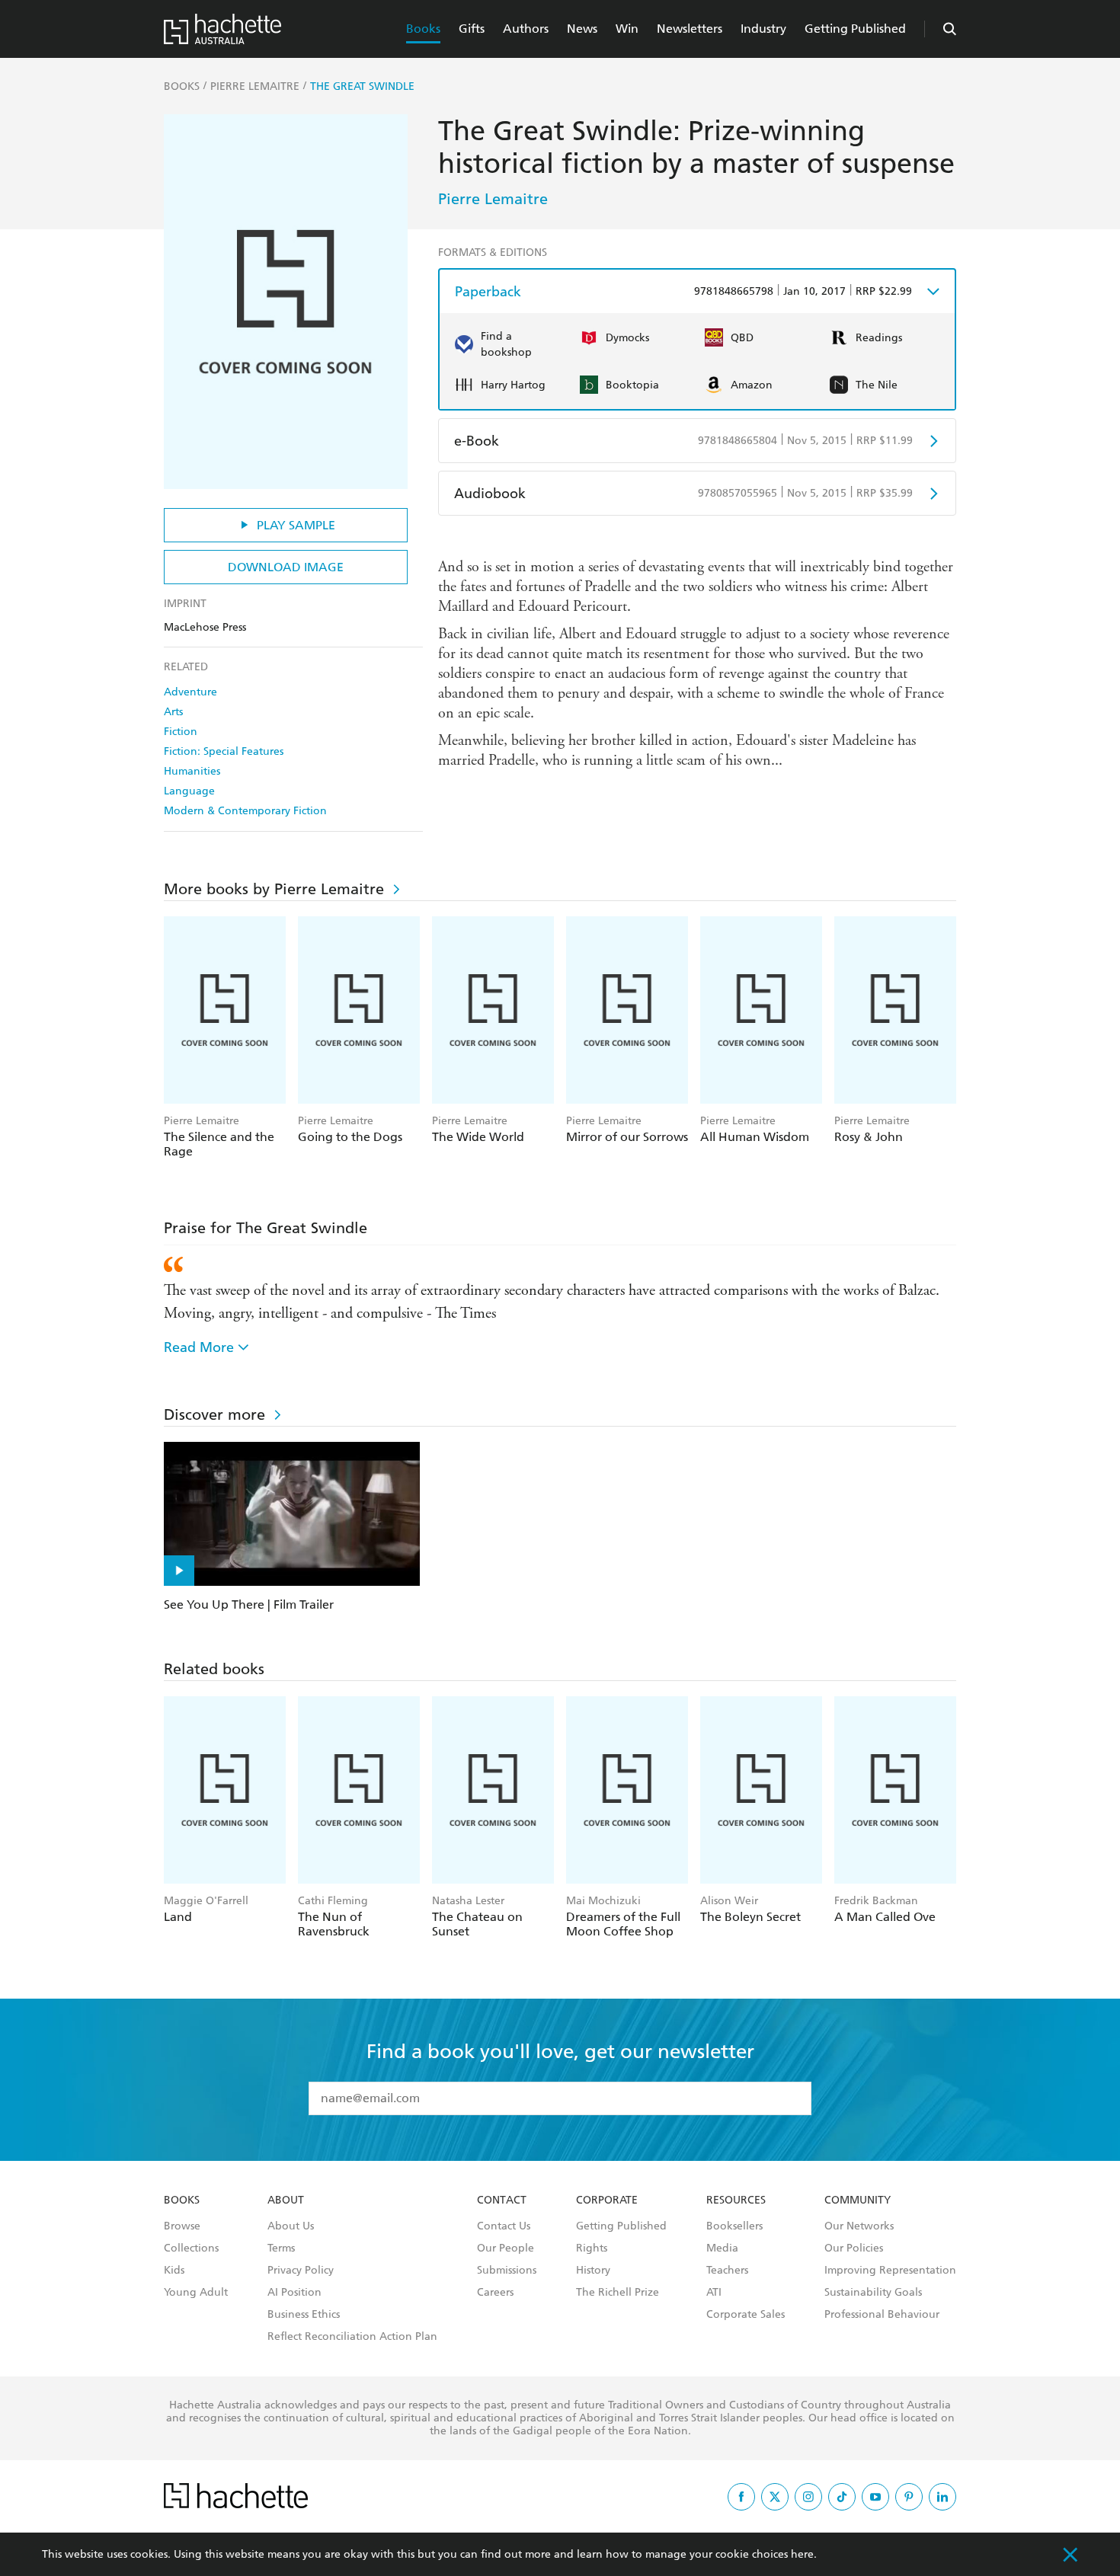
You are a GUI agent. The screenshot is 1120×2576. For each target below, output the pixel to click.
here (802, 2554)
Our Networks (859, 2226)
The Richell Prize (618, 2293)
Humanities (192, 771)
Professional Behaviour (882, 2315)
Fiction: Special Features (224, 751)
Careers (495, 2293)
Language (189, 791)
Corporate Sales (746, 2315)
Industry (763, 29)
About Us (291, 2226)
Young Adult (196, 2293)
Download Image (286, 567)
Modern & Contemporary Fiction (245, 811)
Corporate (607, 2200)
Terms (281, 2248)
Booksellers (734, 2226)
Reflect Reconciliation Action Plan (352, 2337)
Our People (506, 2248)
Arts (173, 712)
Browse (182, 2226)
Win (627, 29)
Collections (191, 2248)
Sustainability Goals (873, 2293)
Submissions (507, 2271)
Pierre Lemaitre (493, 199)
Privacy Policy (301, 2271)
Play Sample (296, 525)
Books (423, 29)
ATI (714, 2293)
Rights (592, 2248)
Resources (736, 2200)
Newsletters (690, 29)
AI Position (294, 2293)
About (286, 2200)
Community (858, 2200)
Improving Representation (890, 2271)
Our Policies (854, 2248)
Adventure (190, 692)
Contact (502, 2200)
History (593, 2271)
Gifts (472, 29)
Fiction (181, 732)
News (582, 29)
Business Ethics (304, 2315)
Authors (526, 29)
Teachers (727, 2271)
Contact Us (504, 2226)
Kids (174, 2271)
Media (722, 2248)
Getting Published (855, 29)
